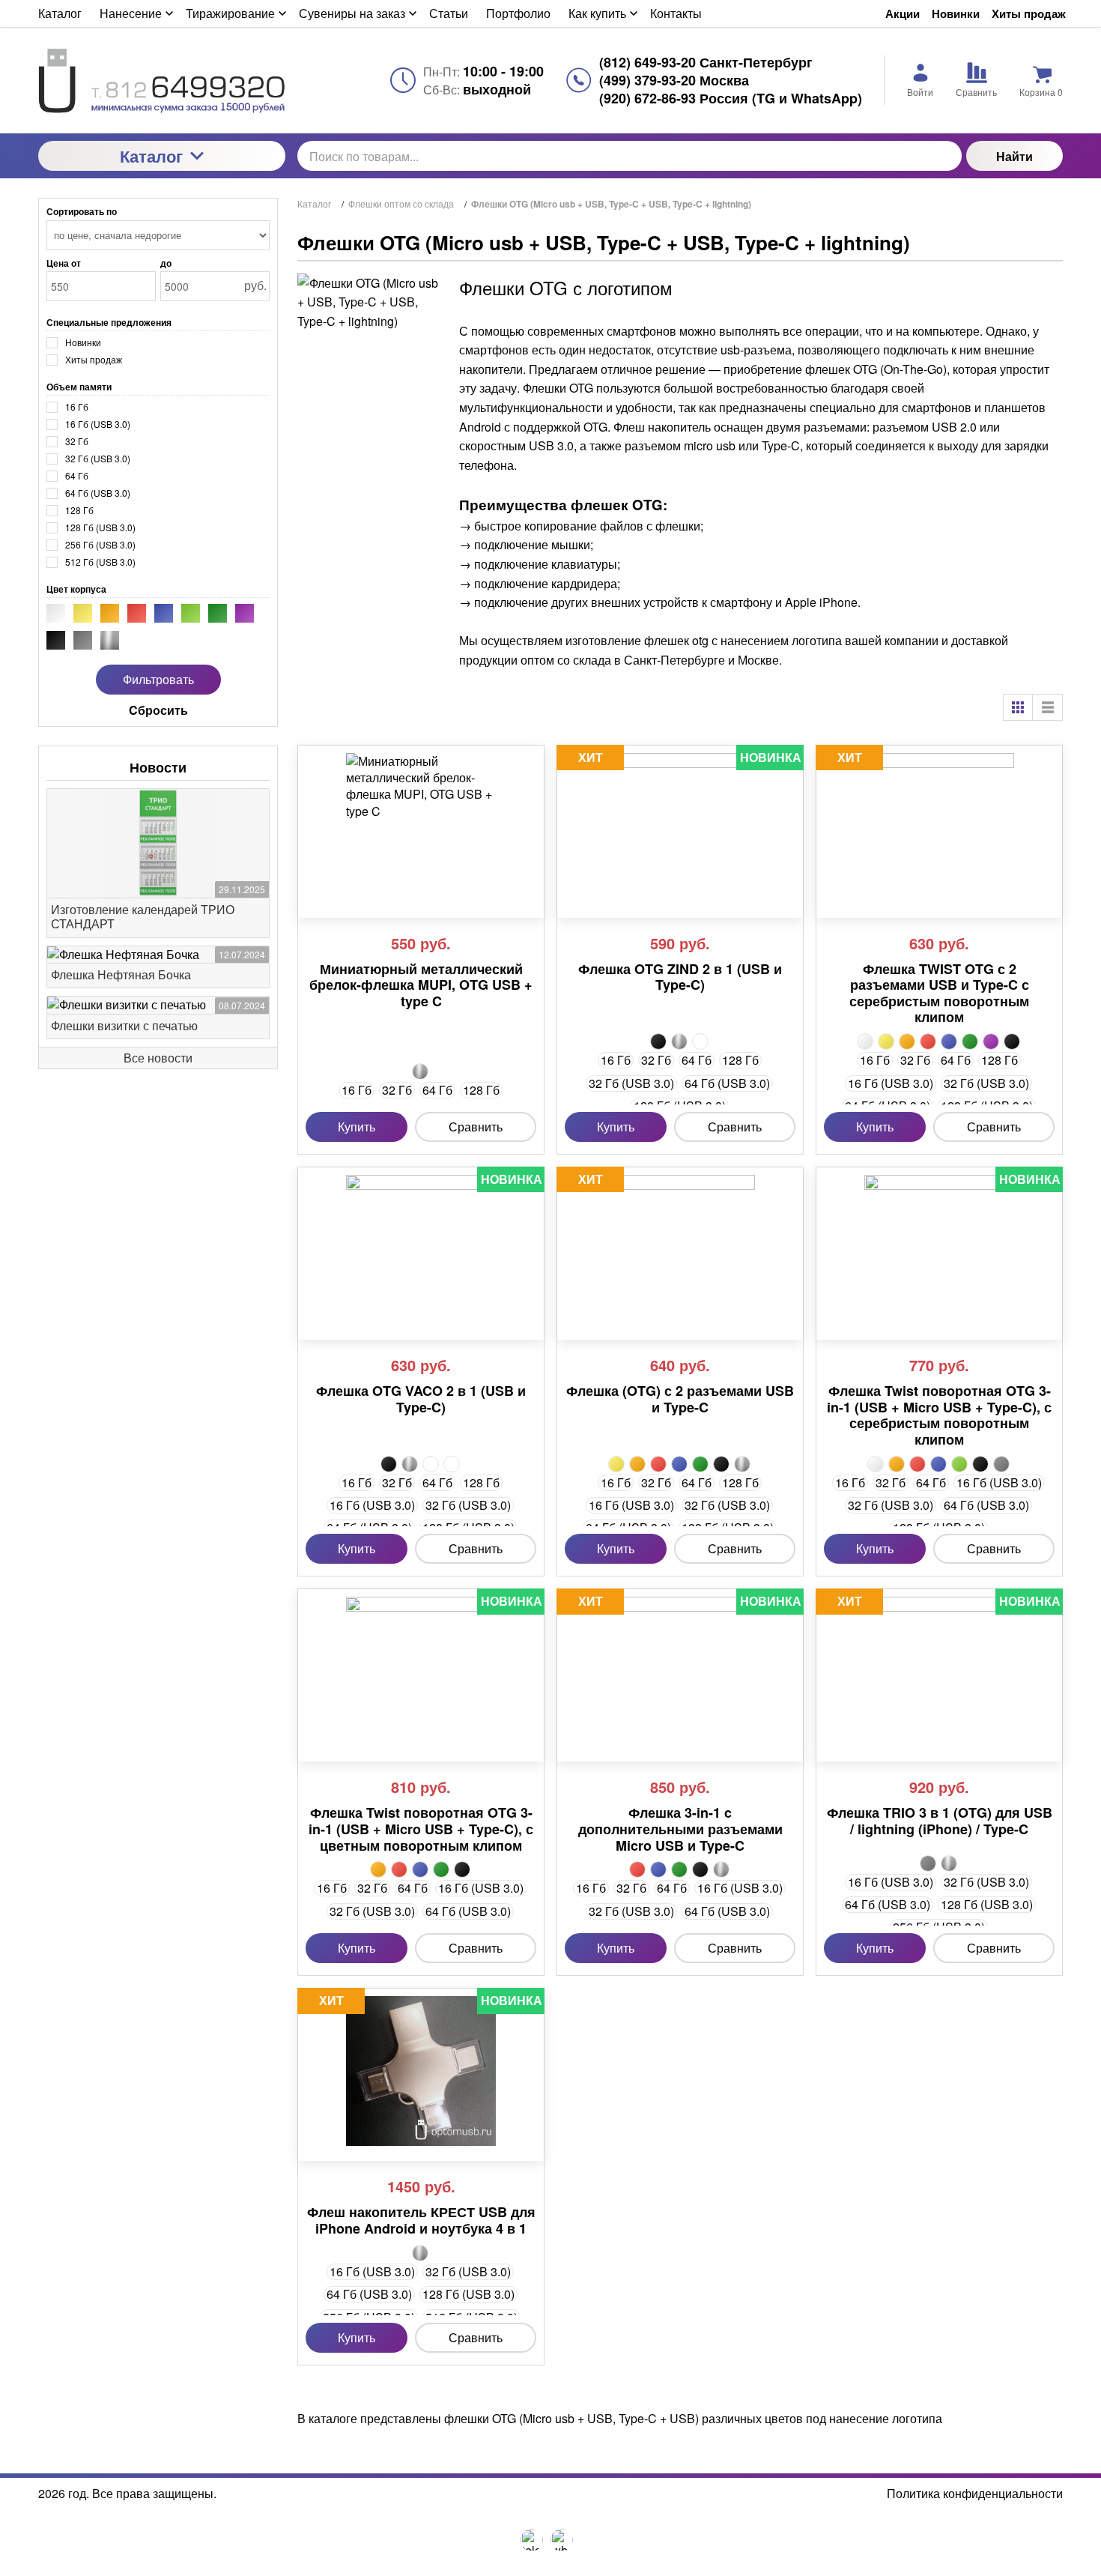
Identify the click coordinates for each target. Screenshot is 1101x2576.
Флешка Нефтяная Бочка (121, 974)
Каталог (151, 156)
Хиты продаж (1029, 14)
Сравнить (476, 1127)
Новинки (956, 14)
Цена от (64, 263)
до (166, 263)
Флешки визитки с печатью (124, 1025)
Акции (903, 14)
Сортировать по (82, 211)
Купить (357, 1127)
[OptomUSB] (162, 80)
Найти (1014, 156)
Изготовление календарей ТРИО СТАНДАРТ (143, 916)
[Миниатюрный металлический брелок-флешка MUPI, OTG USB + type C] (421, 828)
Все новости (158, 1058)
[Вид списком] (1048, 707)
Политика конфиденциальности (975, 2494)
